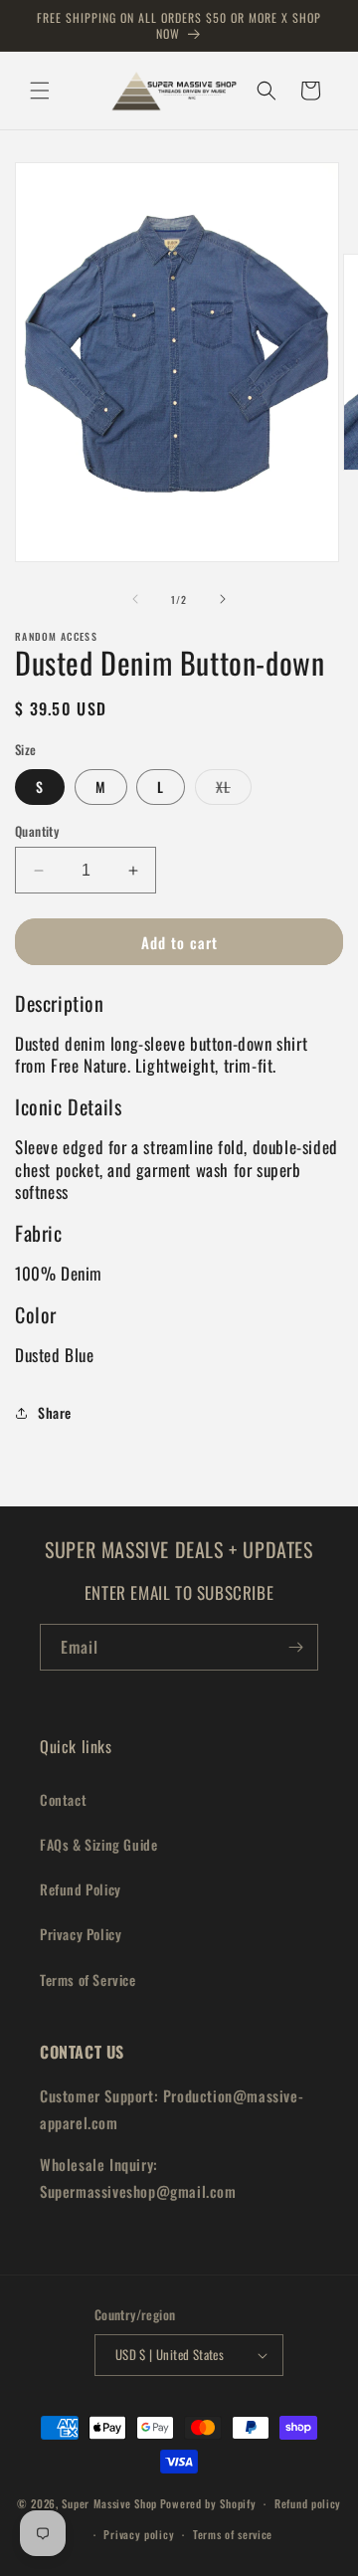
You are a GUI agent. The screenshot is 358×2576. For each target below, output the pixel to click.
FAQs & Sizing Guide (98, 1844)
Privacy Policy (81, 1934)
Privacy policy (139, 2534)
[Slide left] (135, 599)
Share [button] (55, 1412)
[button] (40, 91)
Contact (63, 1799)
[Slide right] (223, 599)
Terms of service (233, 2534)
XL (234, 790)
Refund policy (308, 2503)
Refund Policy (81, 1889)
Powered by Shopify (208, 2503)
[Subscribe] (295, 1647)
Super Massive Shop (109, 2503)
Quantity (37, 831)
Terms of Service (88, 1980)
